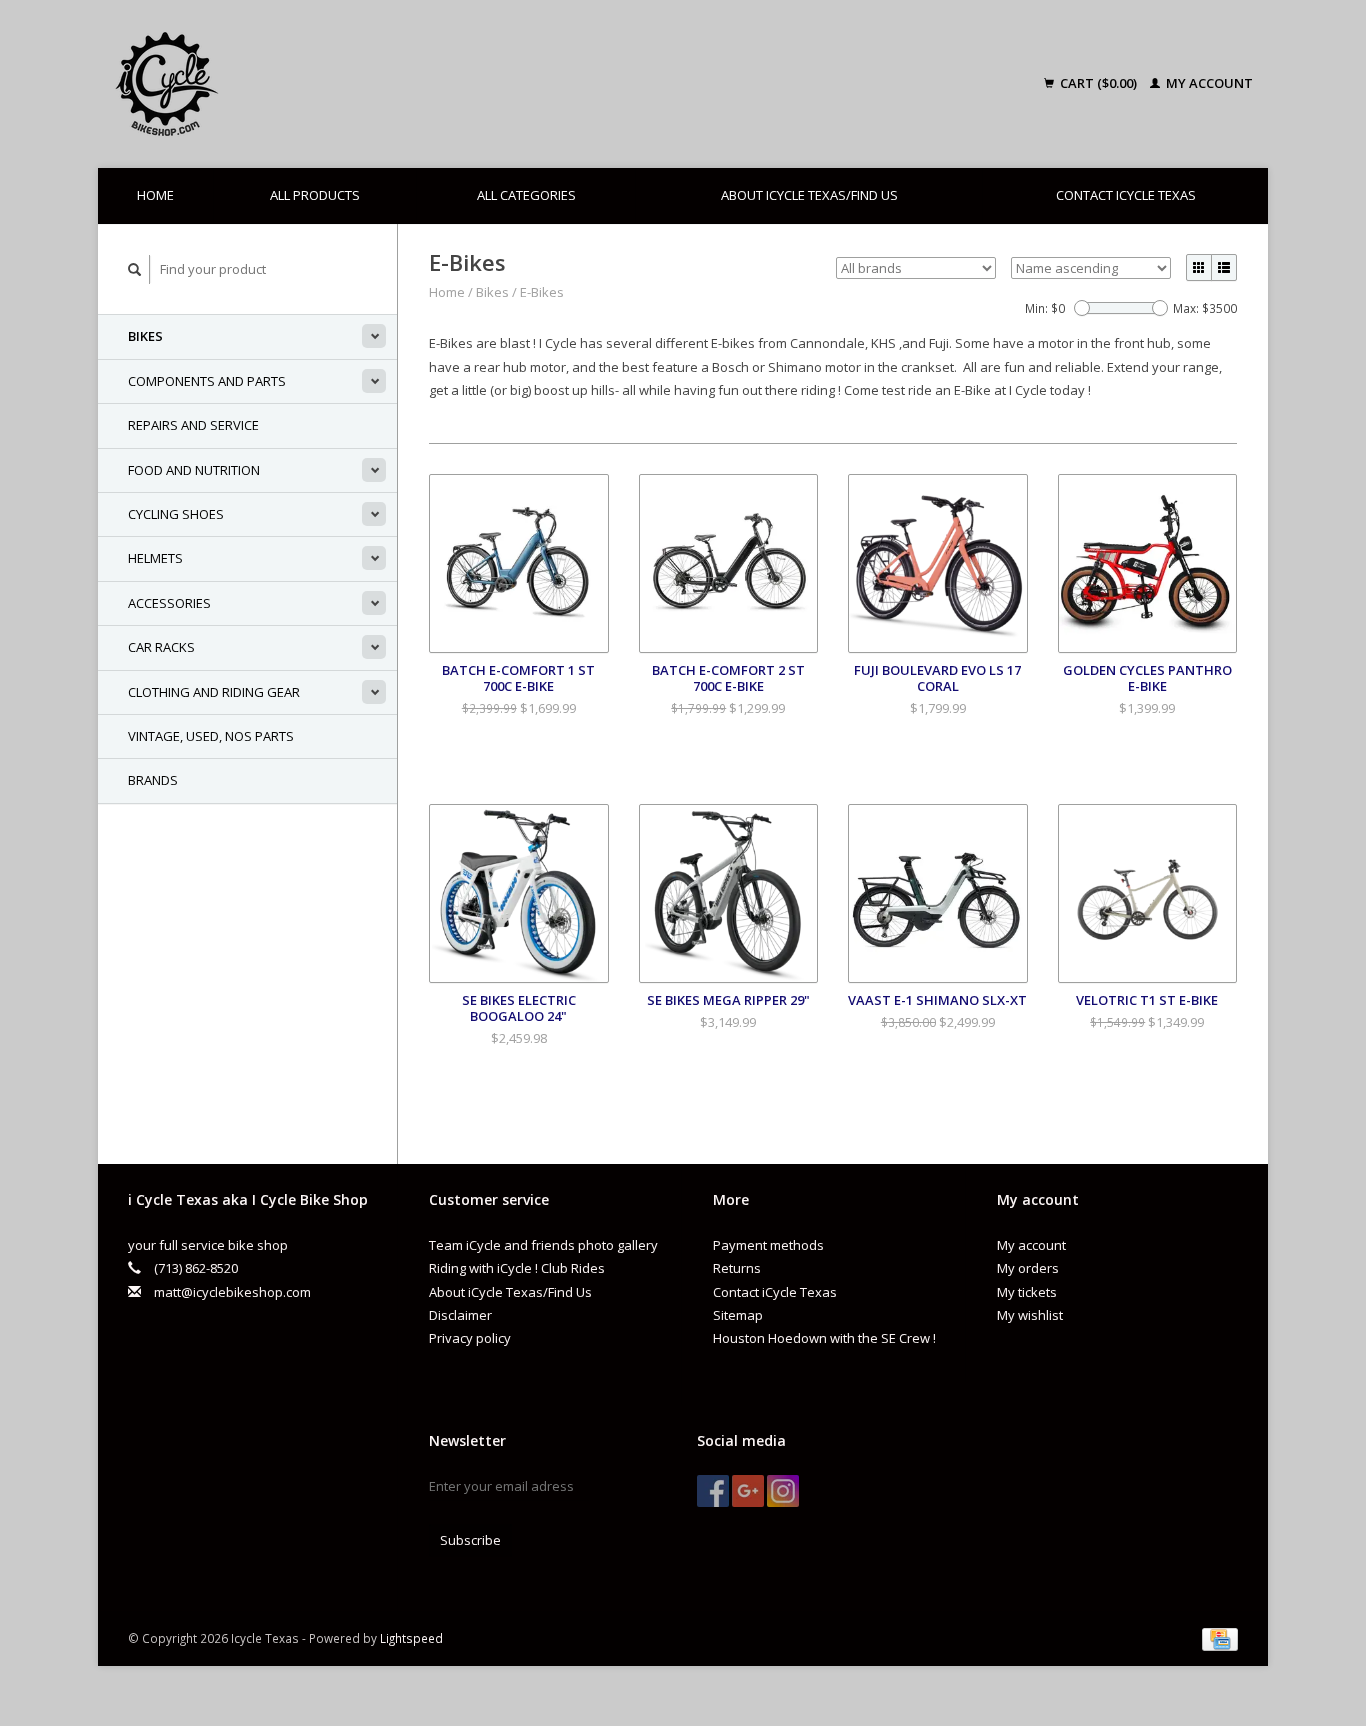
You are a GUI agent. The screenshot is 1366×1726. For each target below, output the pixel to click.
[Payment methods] (1220, 1638)
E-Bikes (542, 292)
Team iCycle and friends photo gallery (543, 1245)
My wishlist (1030, 1315)
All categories (526, 195)
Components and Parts (207, 381)
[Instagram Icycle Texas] (783, 1491)
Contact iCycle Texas (1126, 195)
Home (155, 195)
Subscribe (470, 1540)
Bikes (145, 336)
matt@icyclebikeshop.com (232, 1292)
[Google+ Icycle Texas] (748, 1491)
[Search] (135, 269)
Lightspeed (411, 1638)
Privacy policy (470, 1338)
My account (1208, 83)
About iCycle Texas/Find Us (809, 195)
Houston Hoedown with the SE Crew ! (824, 1338)
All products (315, 195)
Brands (153, 780)
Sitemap (738, 1315)
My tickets (1027, 1292)
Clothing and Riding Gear (214, 692)
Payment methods (768, 1245)
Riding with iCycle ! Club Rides (517, 1268)
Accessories (169, 603)
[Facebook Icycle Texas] (713, 1491)
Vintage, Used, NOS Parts (211, 736)
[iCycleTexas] (307, 84)
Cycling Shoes (176, 514)
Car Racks (161, 647)
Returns (737, 1268)
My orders (1028, 1268)
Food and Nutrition (194, 470)
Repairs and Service (193, 425)
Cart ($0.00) (1098, 83)
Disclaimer (460, 1315)
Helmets (155, 558)
